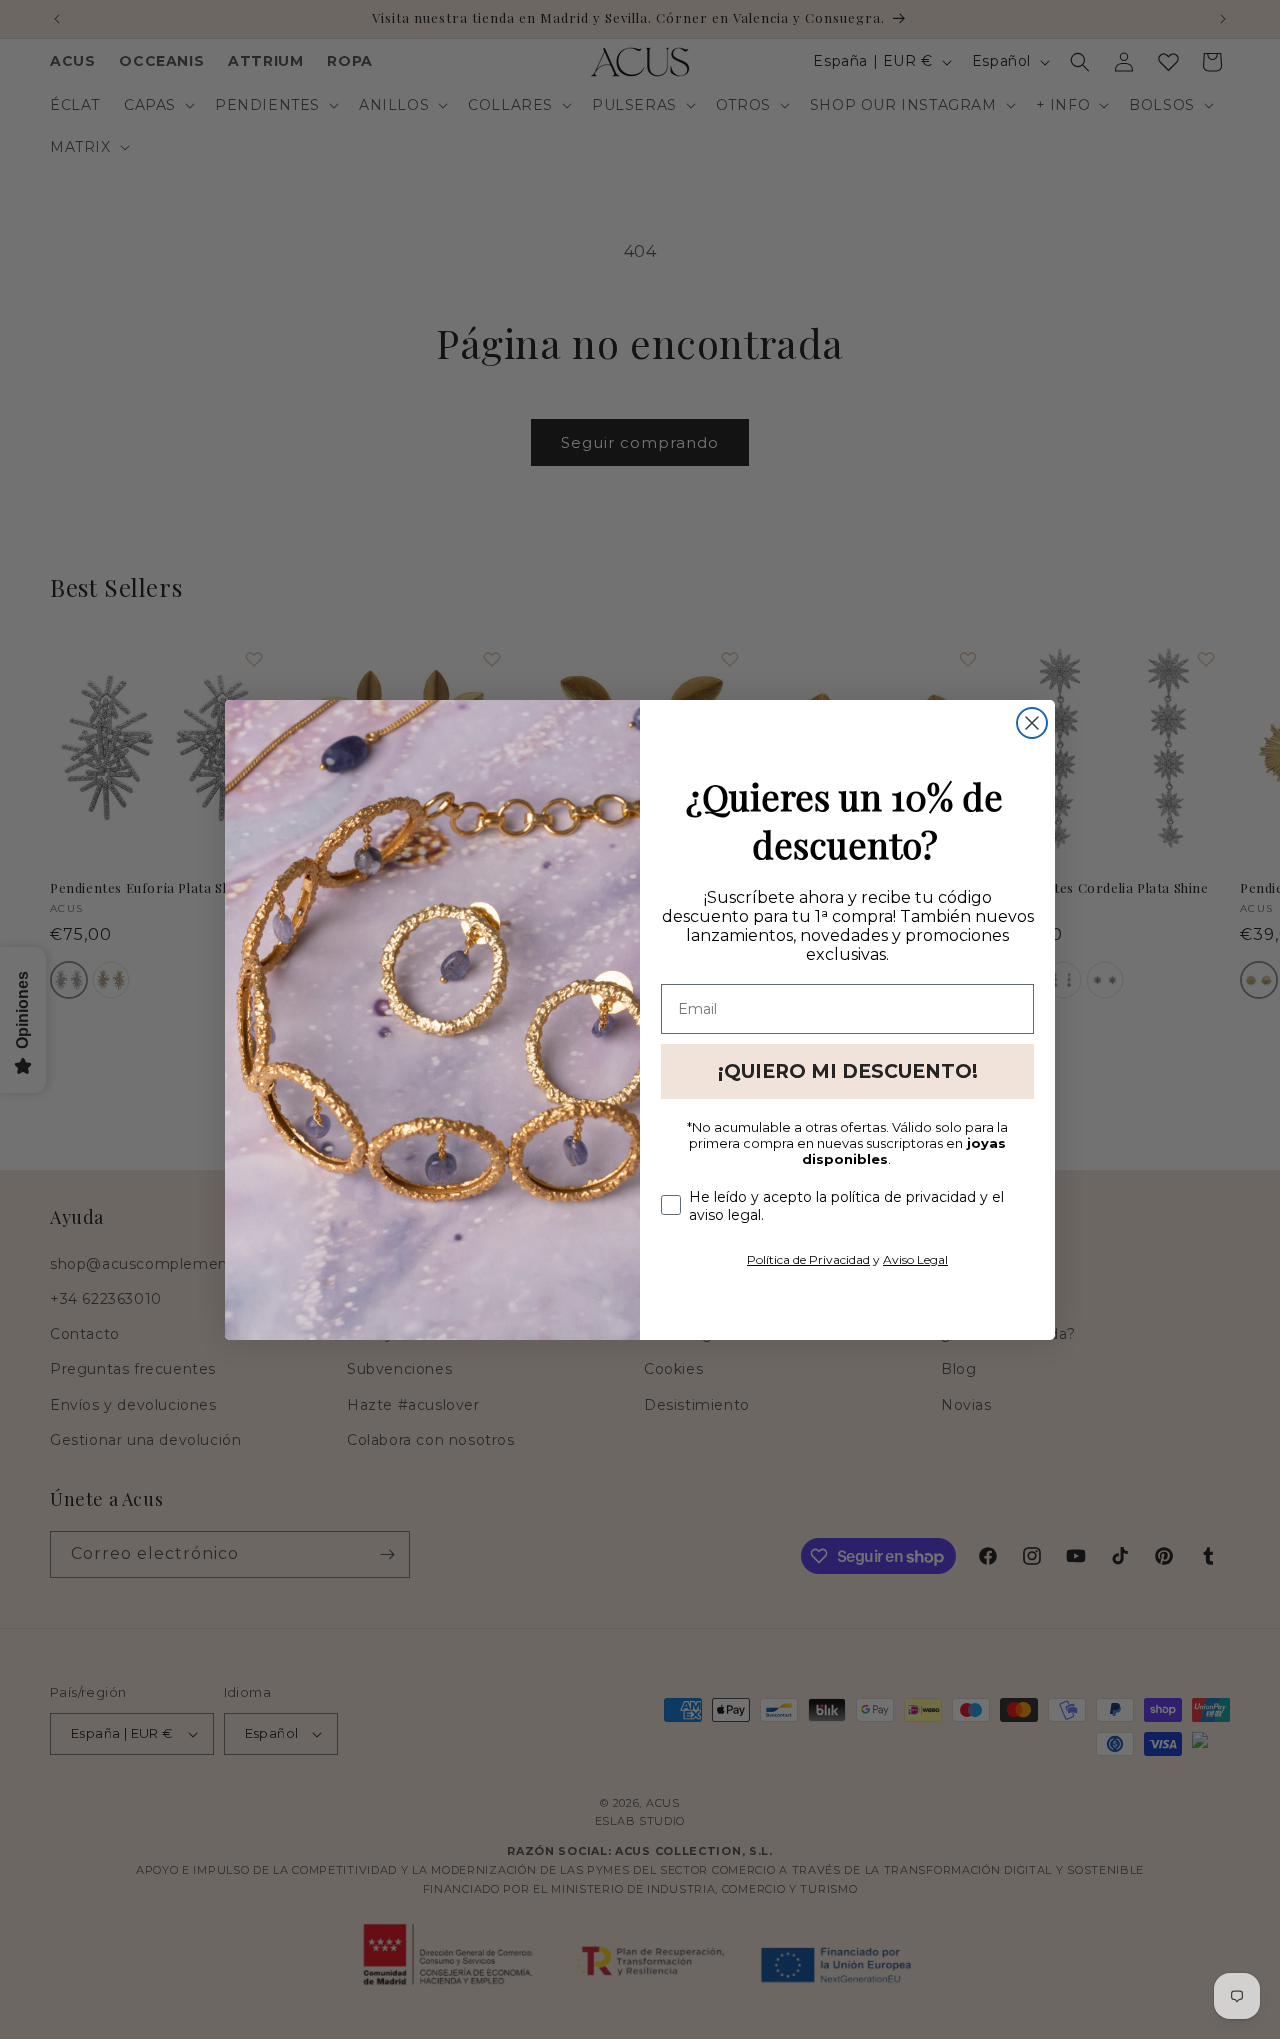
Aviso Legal (915, 1259)
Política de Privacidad (808, 1259)
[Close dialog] (1032, 723)
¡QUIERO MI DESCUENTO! (848, 1071)
